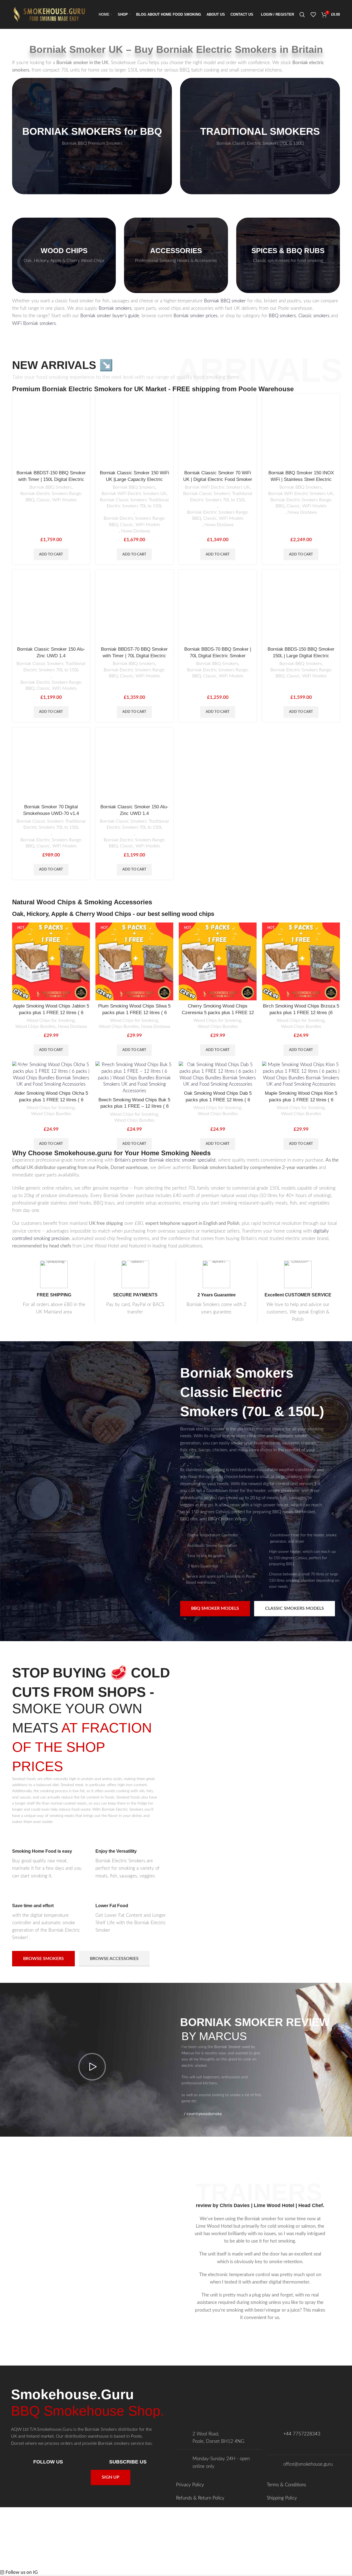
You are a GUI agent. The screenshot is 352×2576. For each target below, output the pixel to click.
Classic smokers (314, 316)
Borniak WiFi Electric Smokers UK (134, 494)
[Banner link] (92, 136)
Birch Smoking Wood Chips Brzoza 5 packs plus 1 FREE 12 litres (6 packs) (301, 1013)
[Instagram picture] (29, 2537)
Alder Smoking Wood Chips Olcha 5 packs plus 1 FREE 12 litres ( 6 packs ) (51, 1100)
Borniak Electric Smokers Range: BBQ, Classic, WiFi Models (51, 497)
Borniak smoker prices (196, 316)
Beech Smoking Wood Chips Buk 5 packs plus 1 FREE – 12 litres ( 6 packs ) (134, 1106)
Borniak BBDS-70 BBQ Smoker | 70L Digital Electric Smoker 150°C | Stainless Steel (218, 656)
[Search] (302, 15)
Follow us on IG (22, 2572)
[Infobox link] (48, 1856)
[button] (51, 554)
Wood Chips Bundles (35, 1026)
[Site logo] (51, 14)
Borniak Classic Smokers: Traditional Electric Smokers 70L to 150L (134, 503)
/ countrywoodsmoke (203, 2114)
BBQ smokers (282, 316)
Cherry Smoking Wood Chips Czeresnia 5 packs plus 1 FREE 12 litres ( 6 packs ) (218, 1013)
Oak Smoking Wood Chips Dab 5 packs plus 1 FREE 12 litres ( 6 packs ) (218, 1100)
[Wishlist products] (313, 15)
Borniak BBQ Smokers (51, 487)
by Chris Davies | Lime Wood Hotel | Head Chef (268, 2205)
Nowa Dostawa (136, 531)
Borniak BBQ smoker (225, 301)
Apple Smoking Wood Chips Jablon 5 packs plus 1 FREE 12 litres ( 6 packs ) (51, 1013)
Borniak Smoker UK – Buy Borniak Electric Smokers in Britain (176, 49)
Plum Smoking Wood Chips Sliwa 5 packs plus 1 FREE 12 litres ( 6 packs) (134, 1013)
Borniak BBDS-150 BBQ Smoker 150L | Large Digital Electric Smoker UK (301, 656)
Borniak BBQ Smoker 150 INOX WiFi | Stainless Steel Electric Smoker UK (301, 479)
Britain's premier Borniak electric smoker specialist (165, 1160)
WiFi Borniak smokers (34, 323)
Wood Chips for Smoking (51, 1020)
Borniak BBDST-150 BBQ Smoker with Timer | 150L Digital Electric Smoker (51, 479)
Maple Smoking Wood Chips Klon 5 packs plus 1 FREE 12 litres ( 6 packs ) (301, 1100)
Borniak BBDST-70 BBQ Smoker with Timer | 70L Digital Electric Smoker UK (134, 656)
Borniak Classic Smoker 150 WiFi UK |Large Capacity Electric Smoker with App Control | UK (134, 479)
